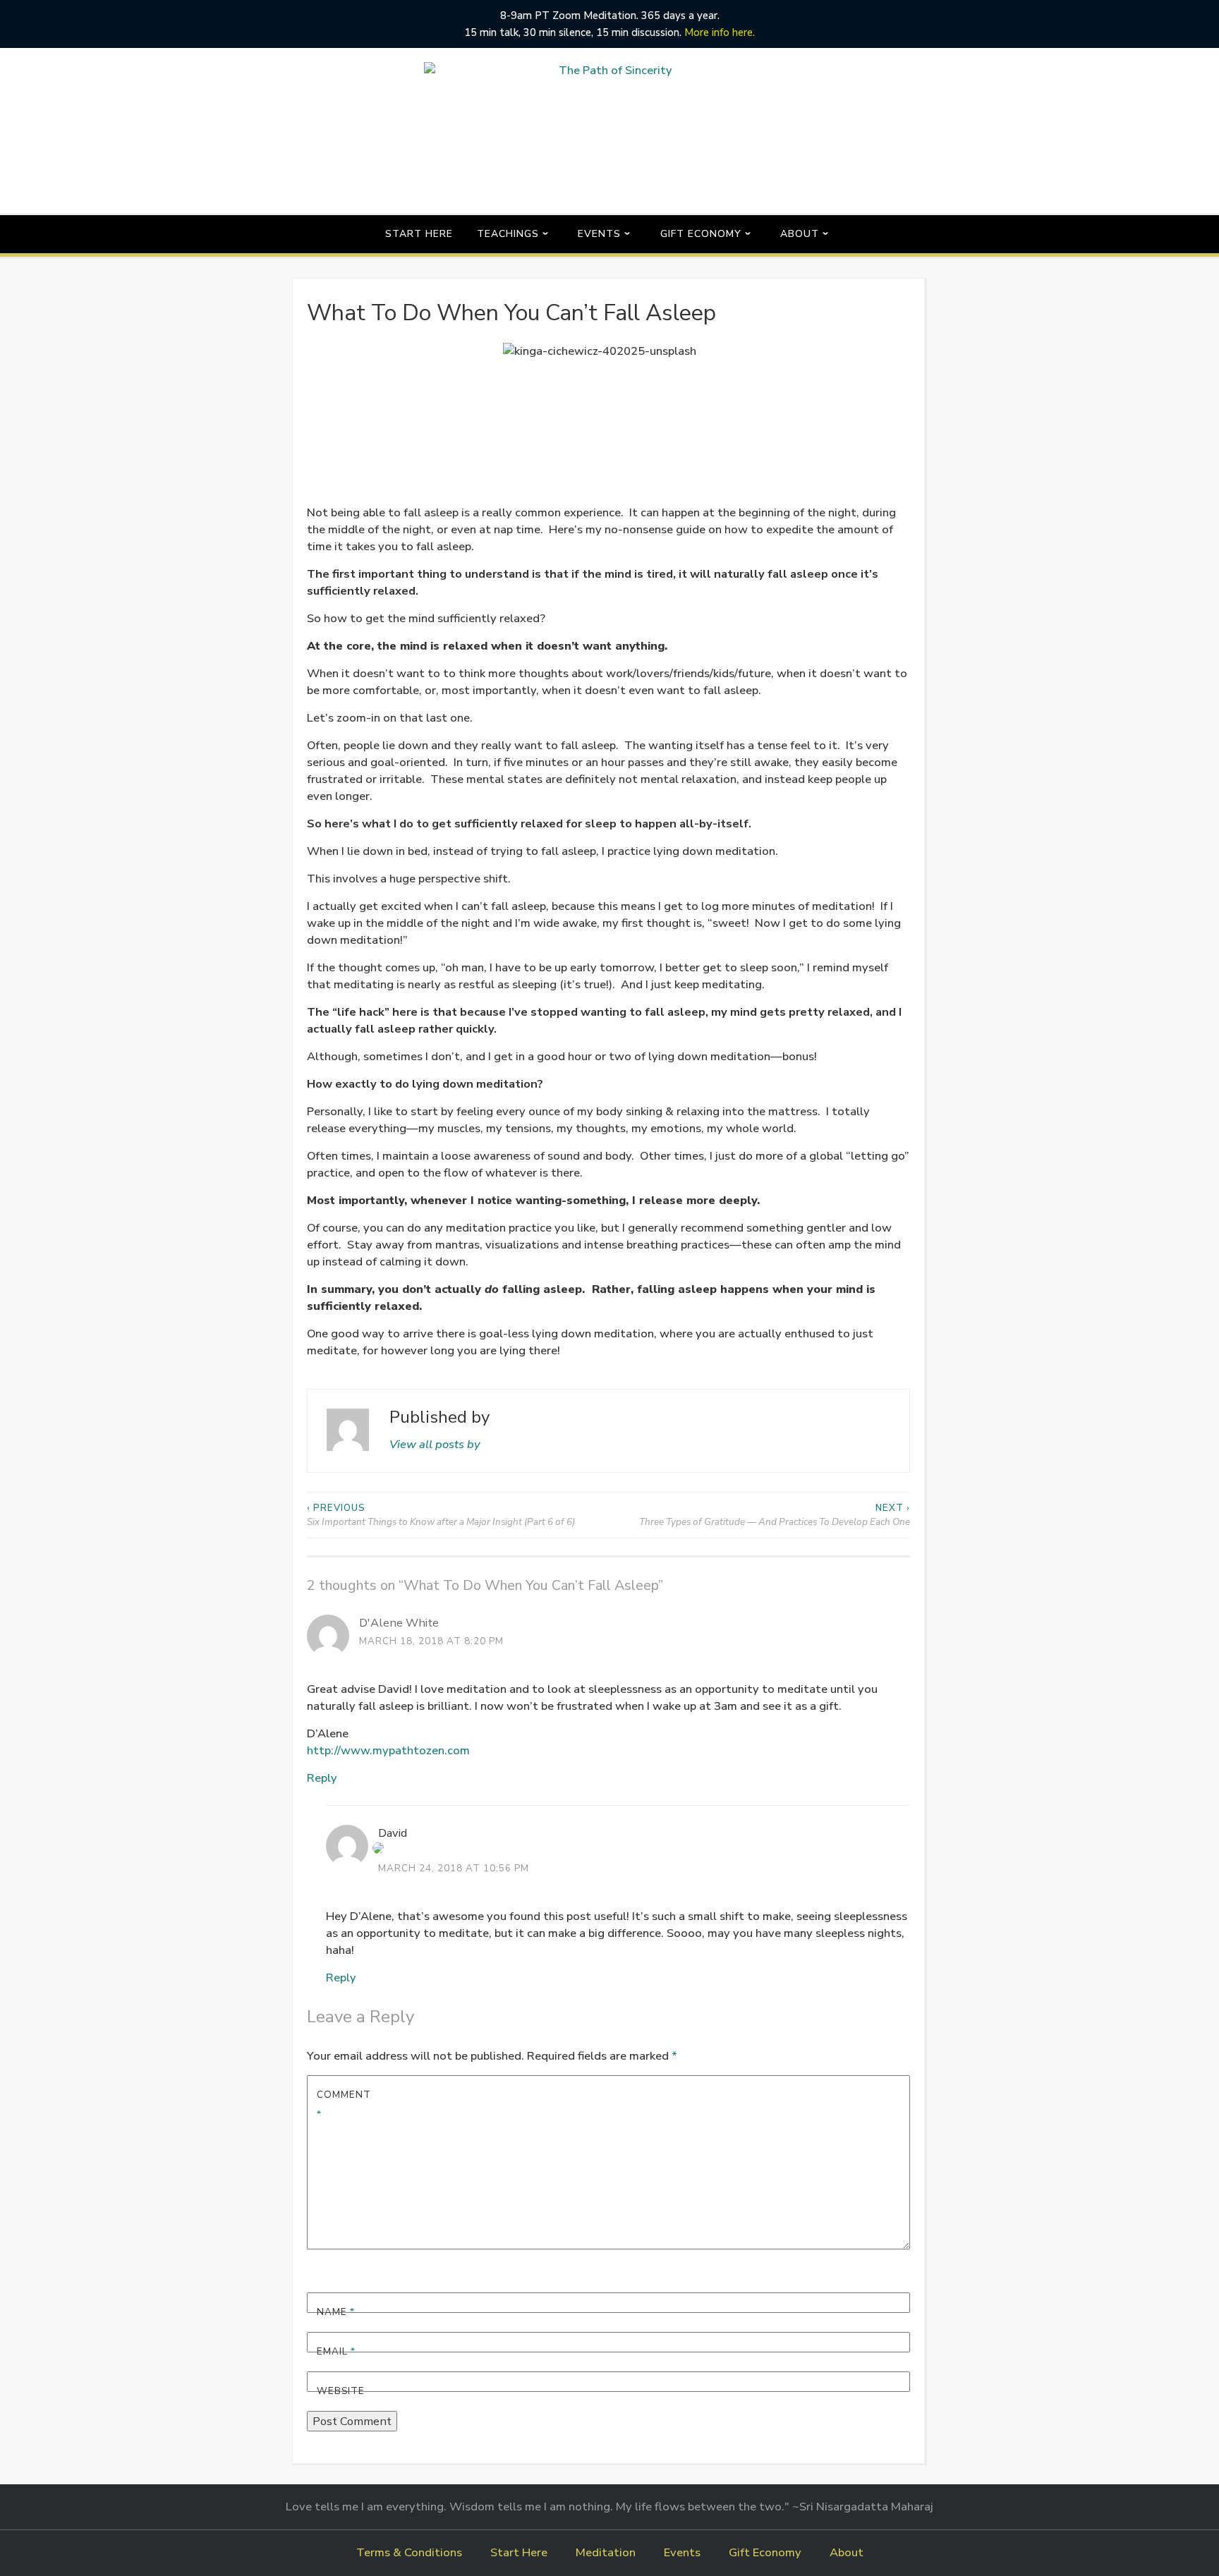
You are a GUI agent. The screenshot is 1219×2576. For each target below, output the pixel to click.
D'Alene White (399, 1623)
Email (336, 2351)
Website (341, 2391)
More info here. (720, 32)
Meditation (606, 2552)
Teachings (508, 234)
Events (599, 234)
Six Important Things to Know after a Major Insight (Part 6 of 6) (441, 1515)
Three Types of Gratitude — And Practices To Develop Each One (775, 1515)
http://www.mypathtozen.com (388, 1750)
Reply (322, 1778)
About (800, 234)
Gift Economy (701, 234)
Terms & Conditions (409, 2552)
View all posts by (435, 1444)
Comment (344, 2104)
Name (336, 2312)
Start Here (419, 234)
